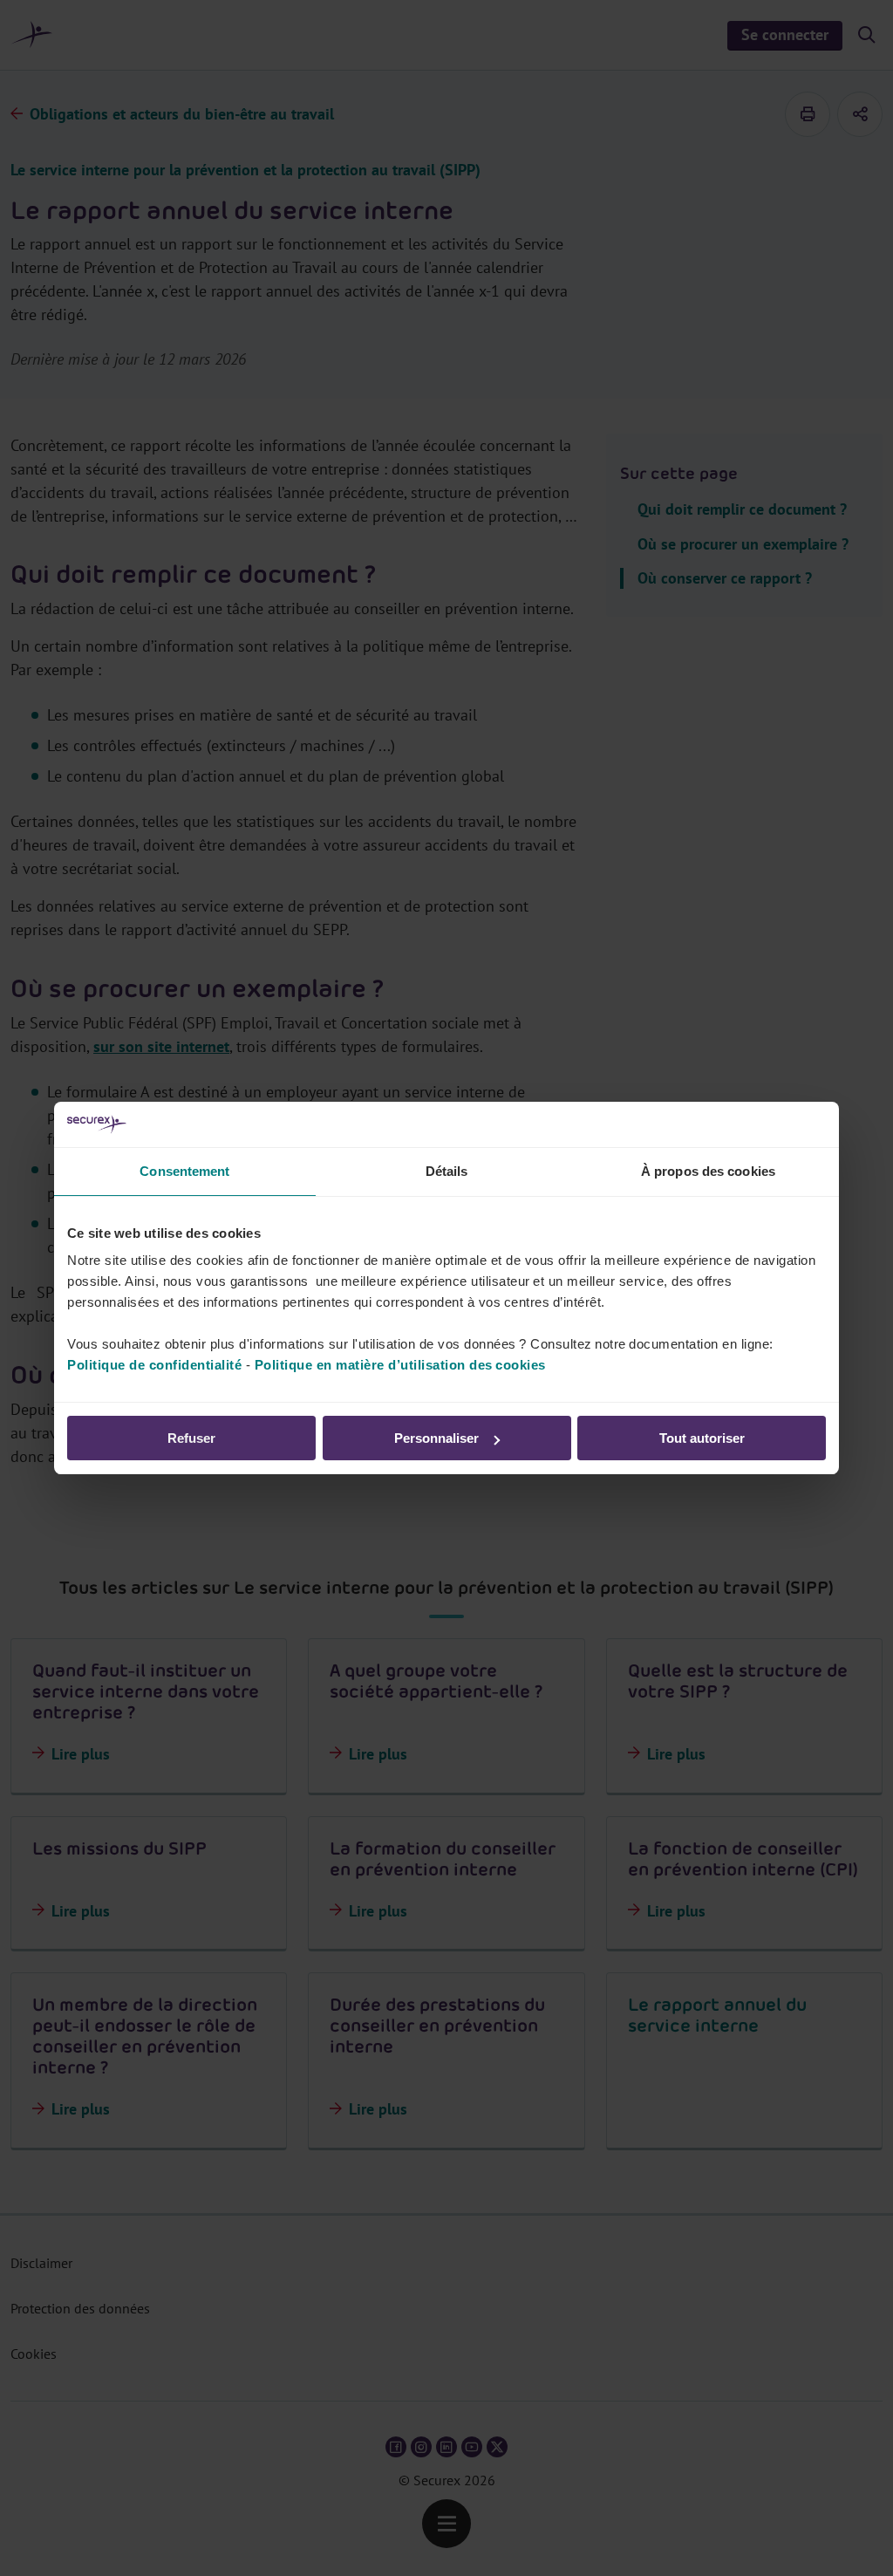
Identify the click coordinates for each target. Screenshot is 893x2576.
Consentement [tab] (184, 1171)
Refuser (191, 1438)
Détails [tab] (447, 1171)
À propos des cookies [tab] (708, 1171)
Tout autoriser (702, 1438)
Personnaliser (436, 1438)
